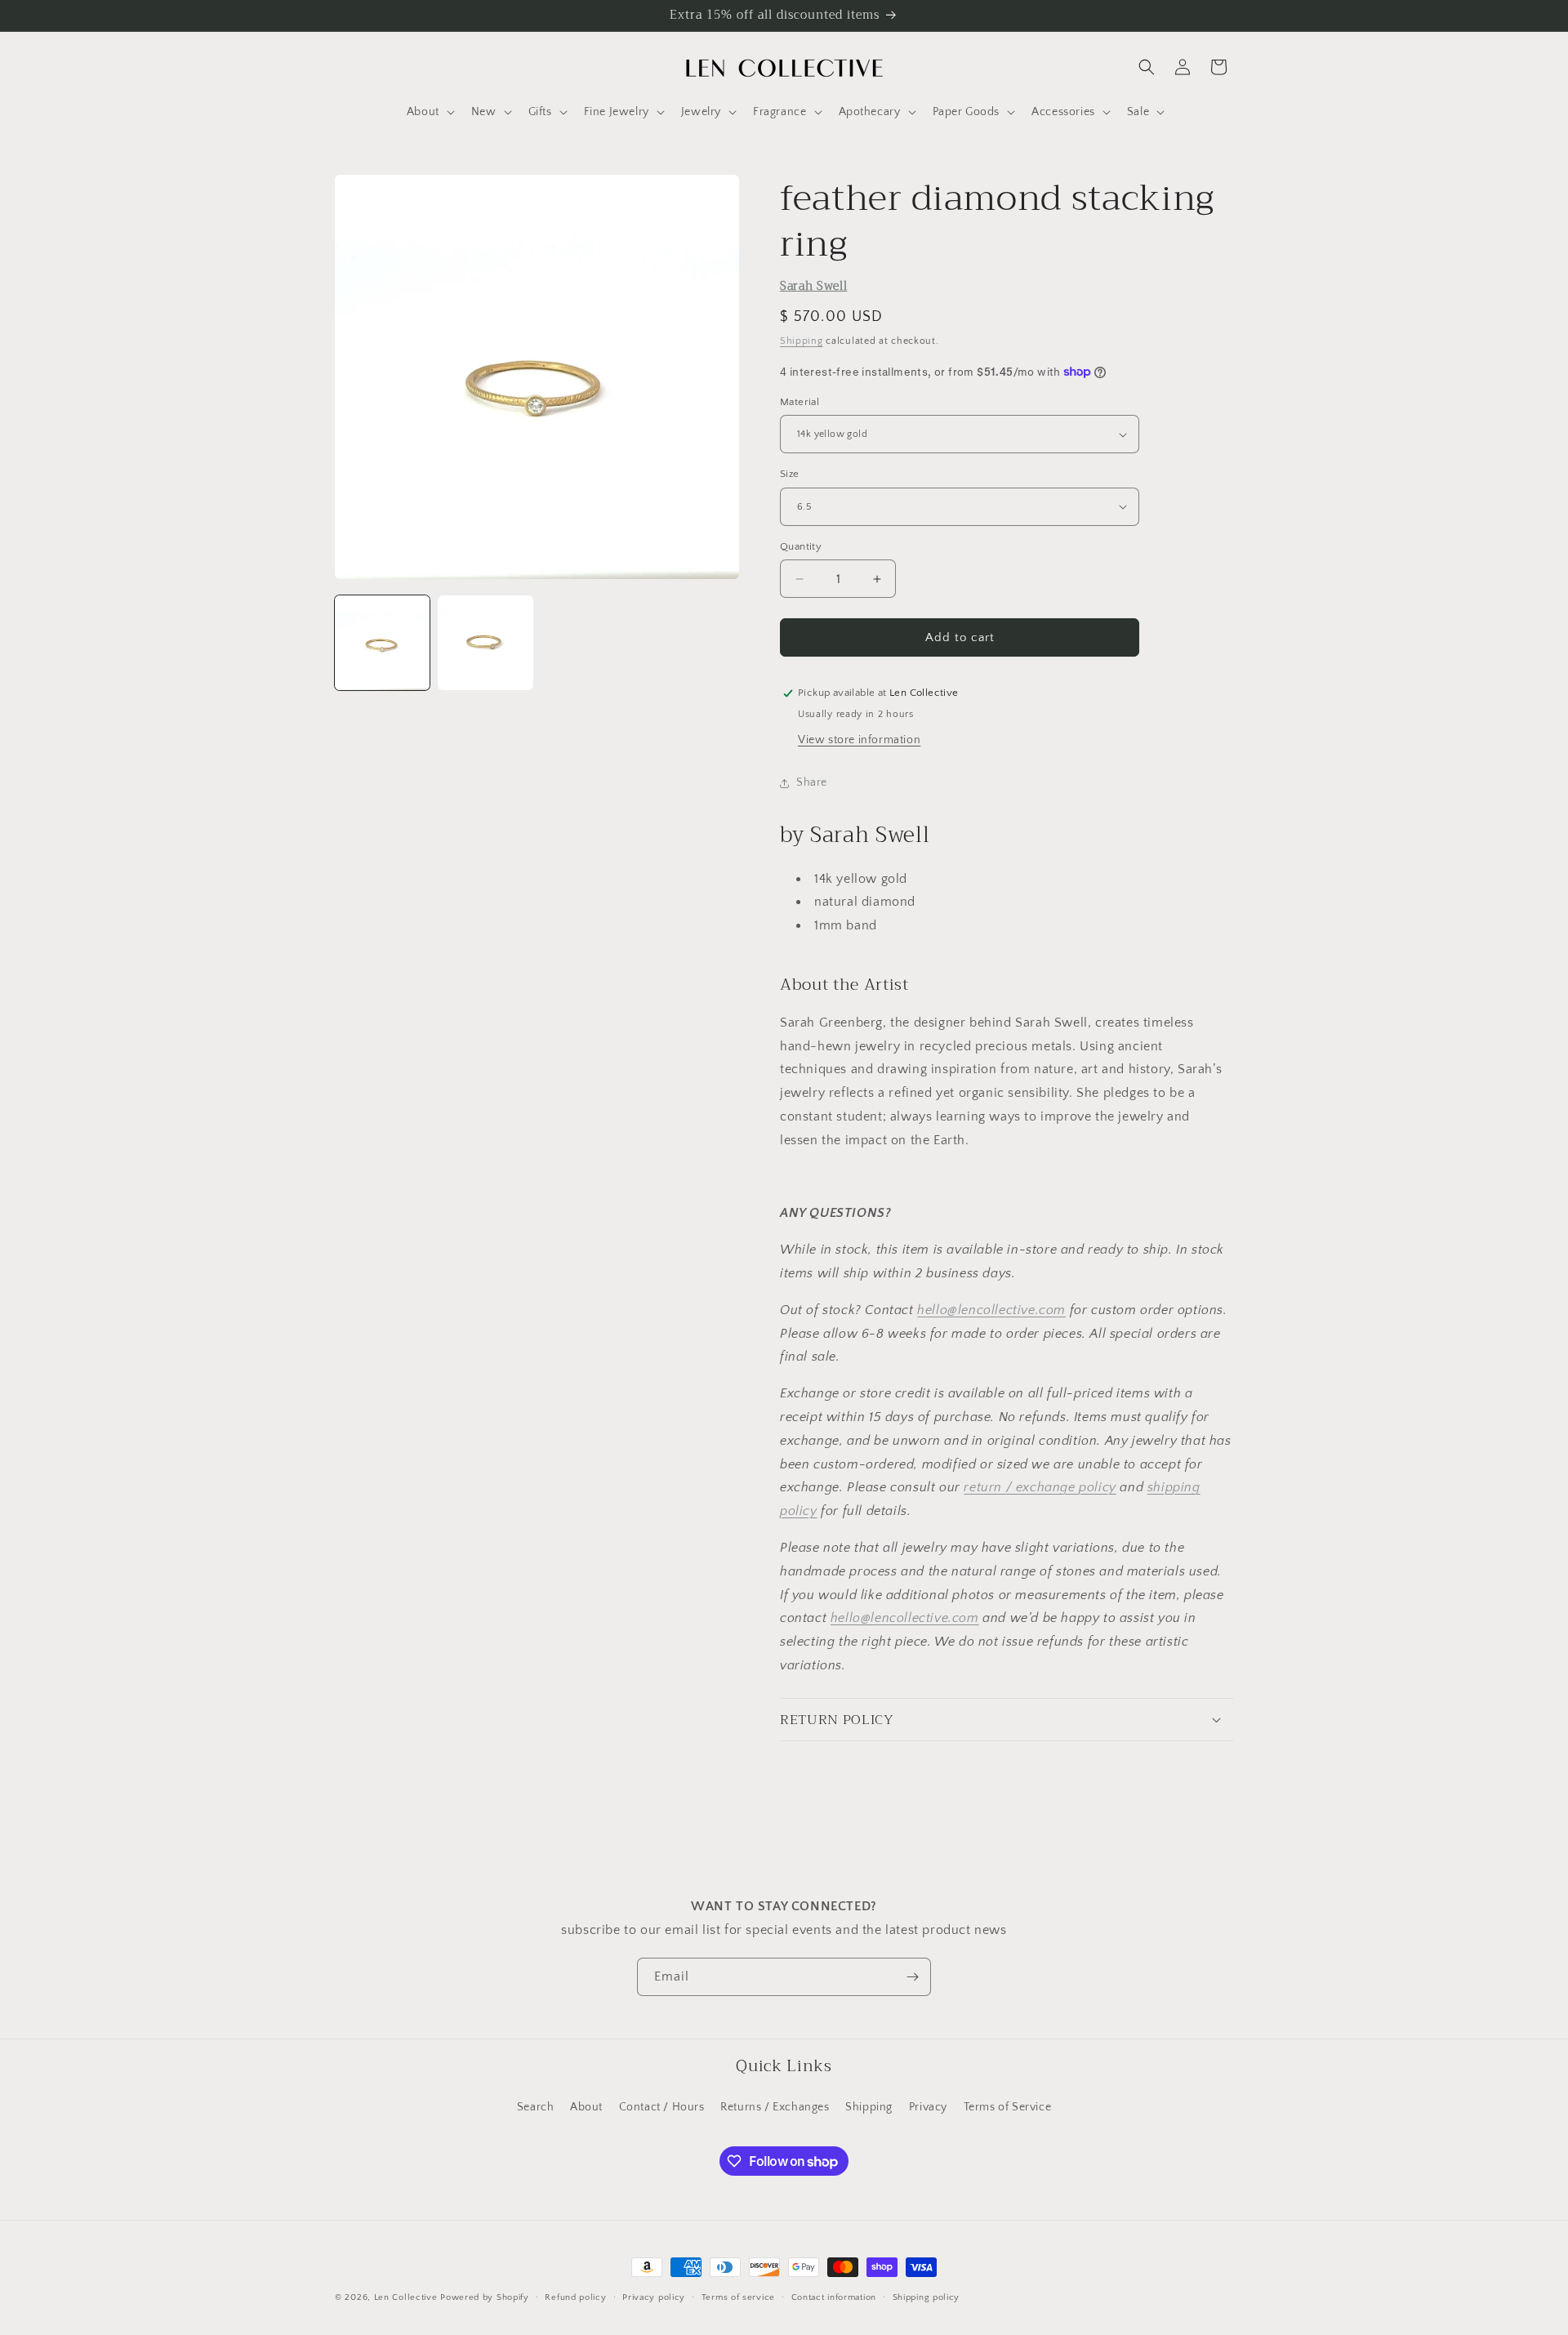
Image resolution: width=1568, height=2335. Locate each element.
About (586, 2107)
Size (790, 474)
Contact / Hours (662, 2107)
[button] (429, 112)
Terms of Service (1008, 2107)
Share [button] (812, 782)
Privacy (928, 2107)
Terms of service (738, 2297)
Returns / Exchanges (775, 2107)
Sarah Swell (813, 286)
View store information (859, 740)
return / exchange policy (1040, 1487)
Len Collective (406, 2297)
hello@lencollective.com (991, 1310)
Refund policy (575, 2297)
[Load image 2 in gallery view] (485, 643)
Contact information (834, 2297)
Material (800, 402)
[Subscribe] (912, 1977)
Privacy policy (654, 2297)
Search (536, 2107)
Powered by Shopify (485, 2297)
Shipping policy (927, 2297)
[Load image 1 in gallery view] (382, 643)
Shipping (802, 341)
